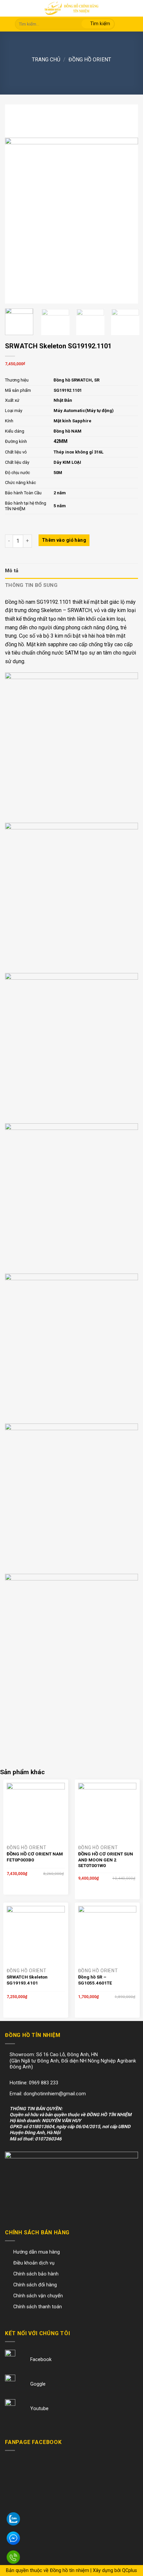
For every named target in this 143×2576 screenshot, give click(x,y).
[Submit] (98, 24)
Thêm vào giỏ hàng (64, 540)
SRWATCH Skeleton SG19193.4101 (27, 1980)
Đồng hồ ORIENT (90, 60)
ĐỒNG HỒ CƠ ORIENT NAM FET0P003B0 (35, 1857)
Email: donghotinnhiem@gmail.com (48, 2094)
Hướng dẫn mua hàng (37, 2252)
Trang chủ (46, 60)
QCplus (130, 2571)
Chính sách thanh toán (38, 2307)
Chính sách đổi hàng (35, 2285)
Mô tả (12, 571)
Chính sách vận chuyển (38, 2296)
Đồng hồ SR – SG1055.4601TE (95, 1980)
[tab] (71, 571)
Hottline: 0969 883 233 (34, 2083)
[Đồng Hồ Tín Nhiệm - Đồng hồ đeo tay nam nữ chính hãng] (71, 8)
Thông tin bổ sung (31, 585)
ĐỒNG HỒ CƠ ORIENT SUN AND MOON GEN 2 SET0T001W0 (106, 1860)
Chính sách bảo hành (36, 2274)
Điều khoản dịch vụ (34, 2263)
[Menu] (10, 9)
